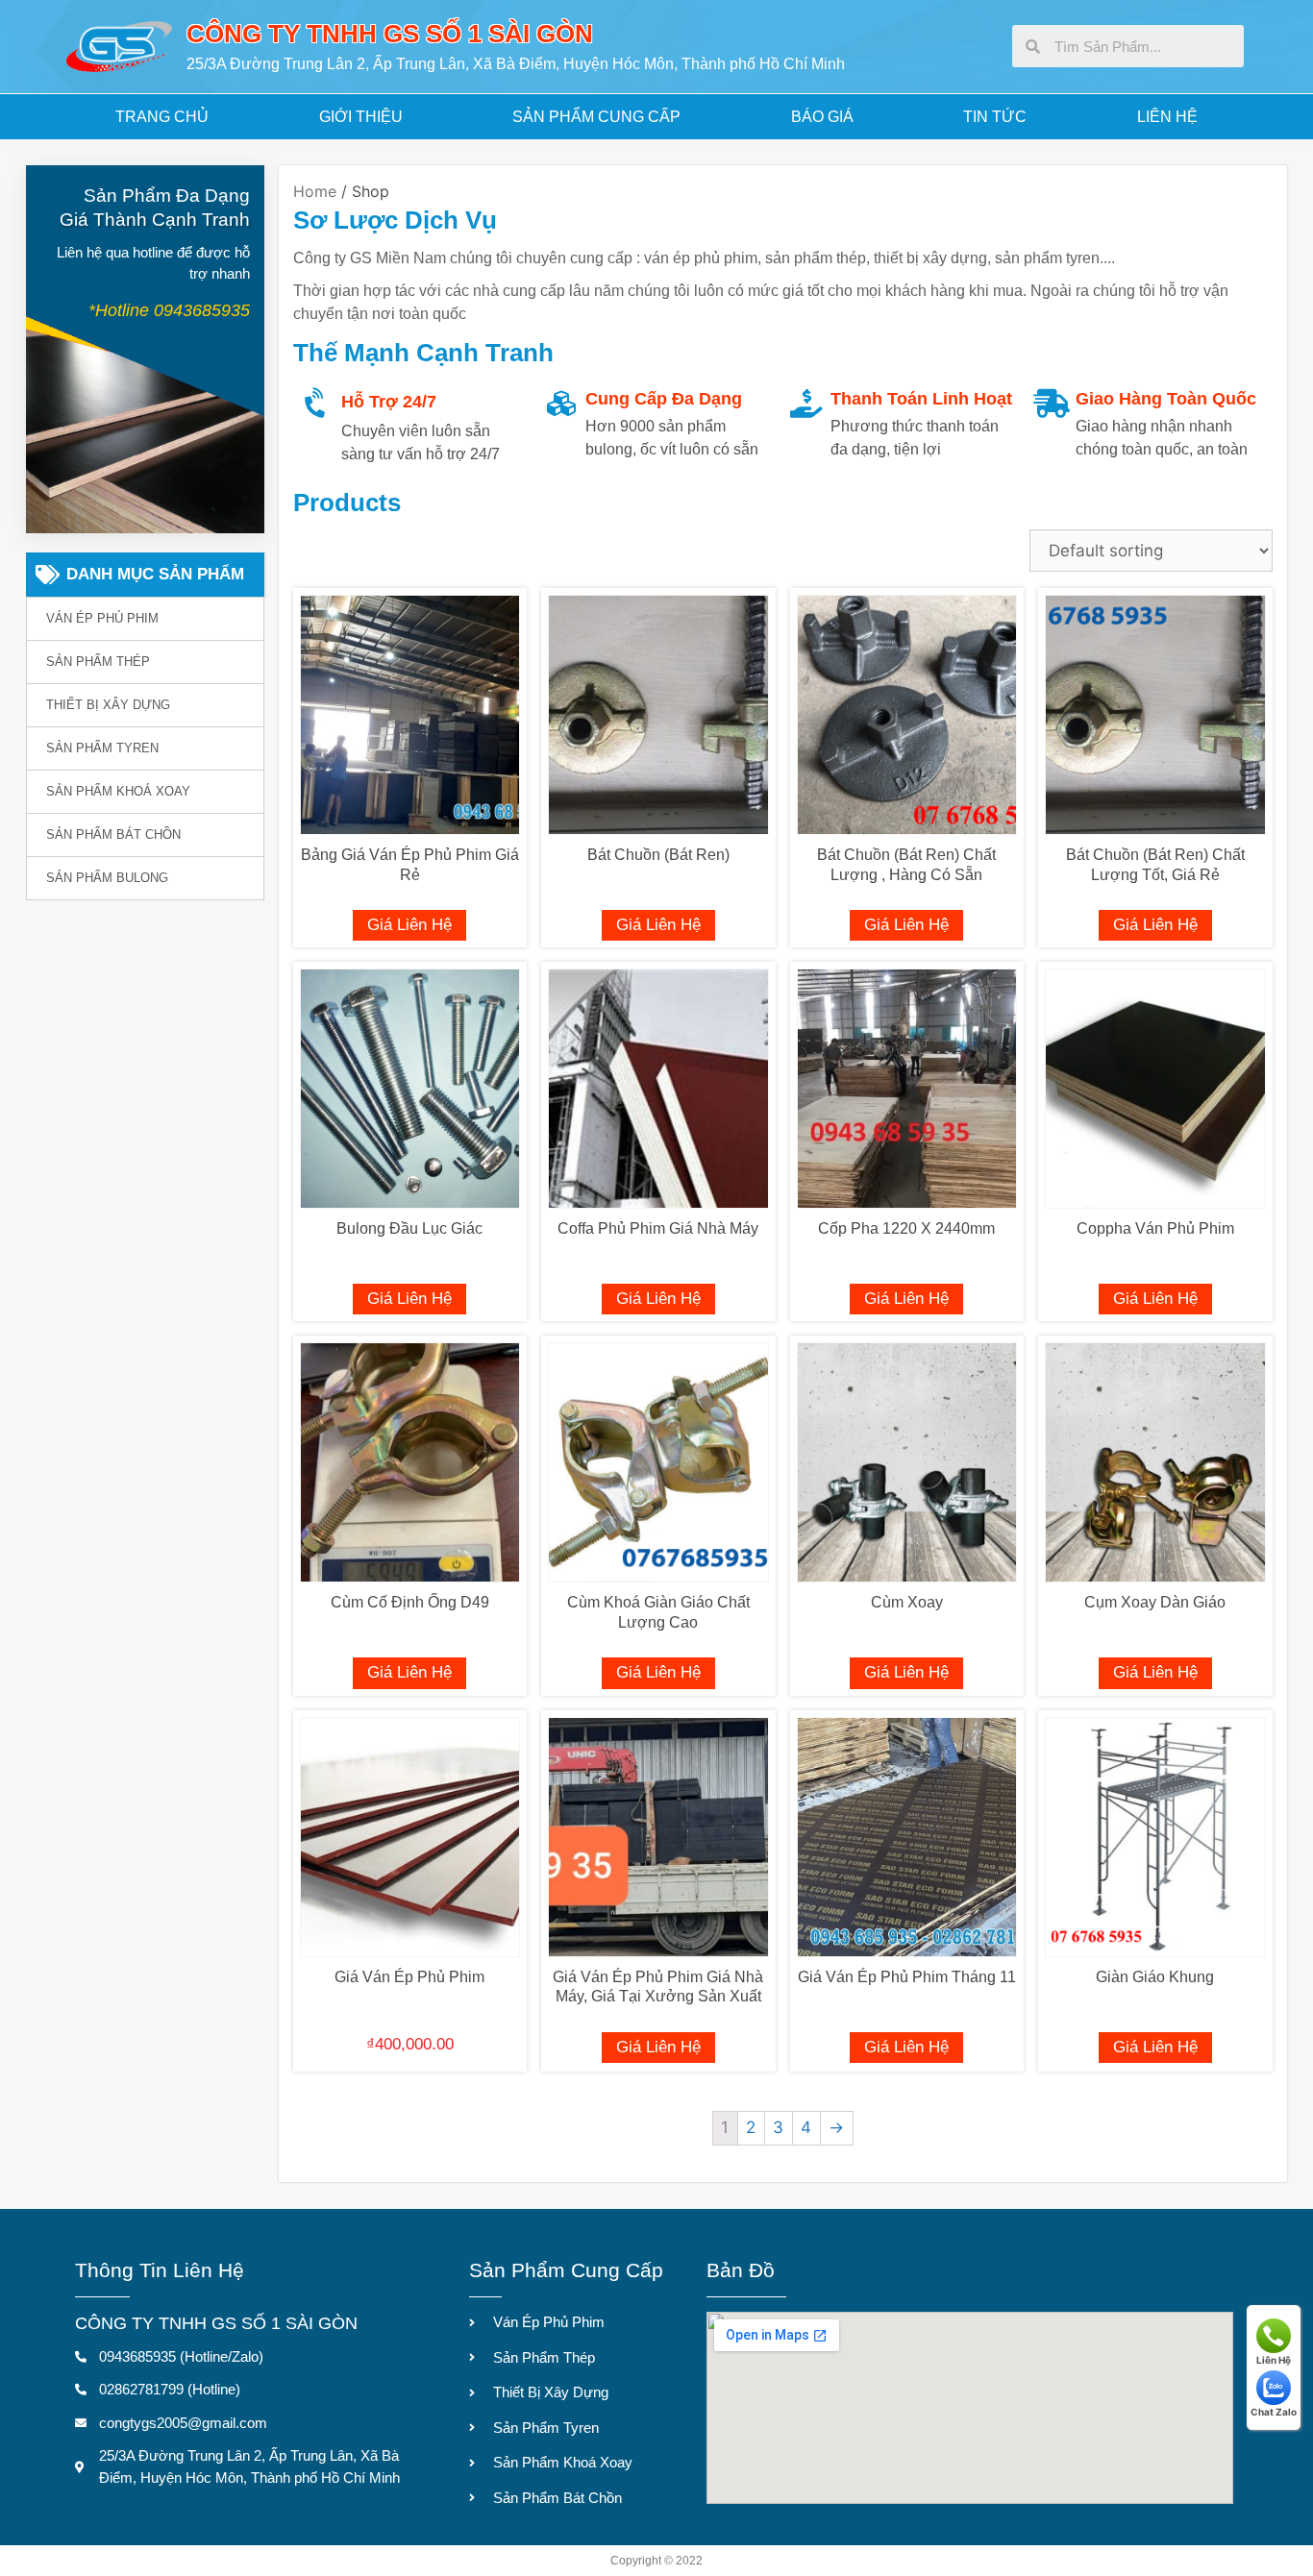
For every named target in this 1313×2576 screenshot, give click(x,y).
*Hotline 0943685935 (169, 310)
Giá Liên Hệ (409, 925)
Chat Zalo (1274, 2412)
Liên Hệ (1167, 117)
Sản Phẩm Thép (98, 662)
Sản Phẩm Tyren (102, 748)
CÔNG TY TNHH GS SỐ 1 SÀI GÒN (390, 34)
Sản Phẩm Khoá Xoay (118, 791)
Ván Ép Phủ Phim (102, 618)
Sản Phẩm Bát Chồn (113, 834)
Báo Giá (822, 117)
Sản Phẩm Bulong (107, 878)
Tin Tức (995, 117)
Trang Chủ (162, 117)
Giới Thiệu (361, 117)
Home (315, 191)
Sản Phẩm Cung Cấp (596, 117)
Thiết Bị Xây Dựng (108, 705)
